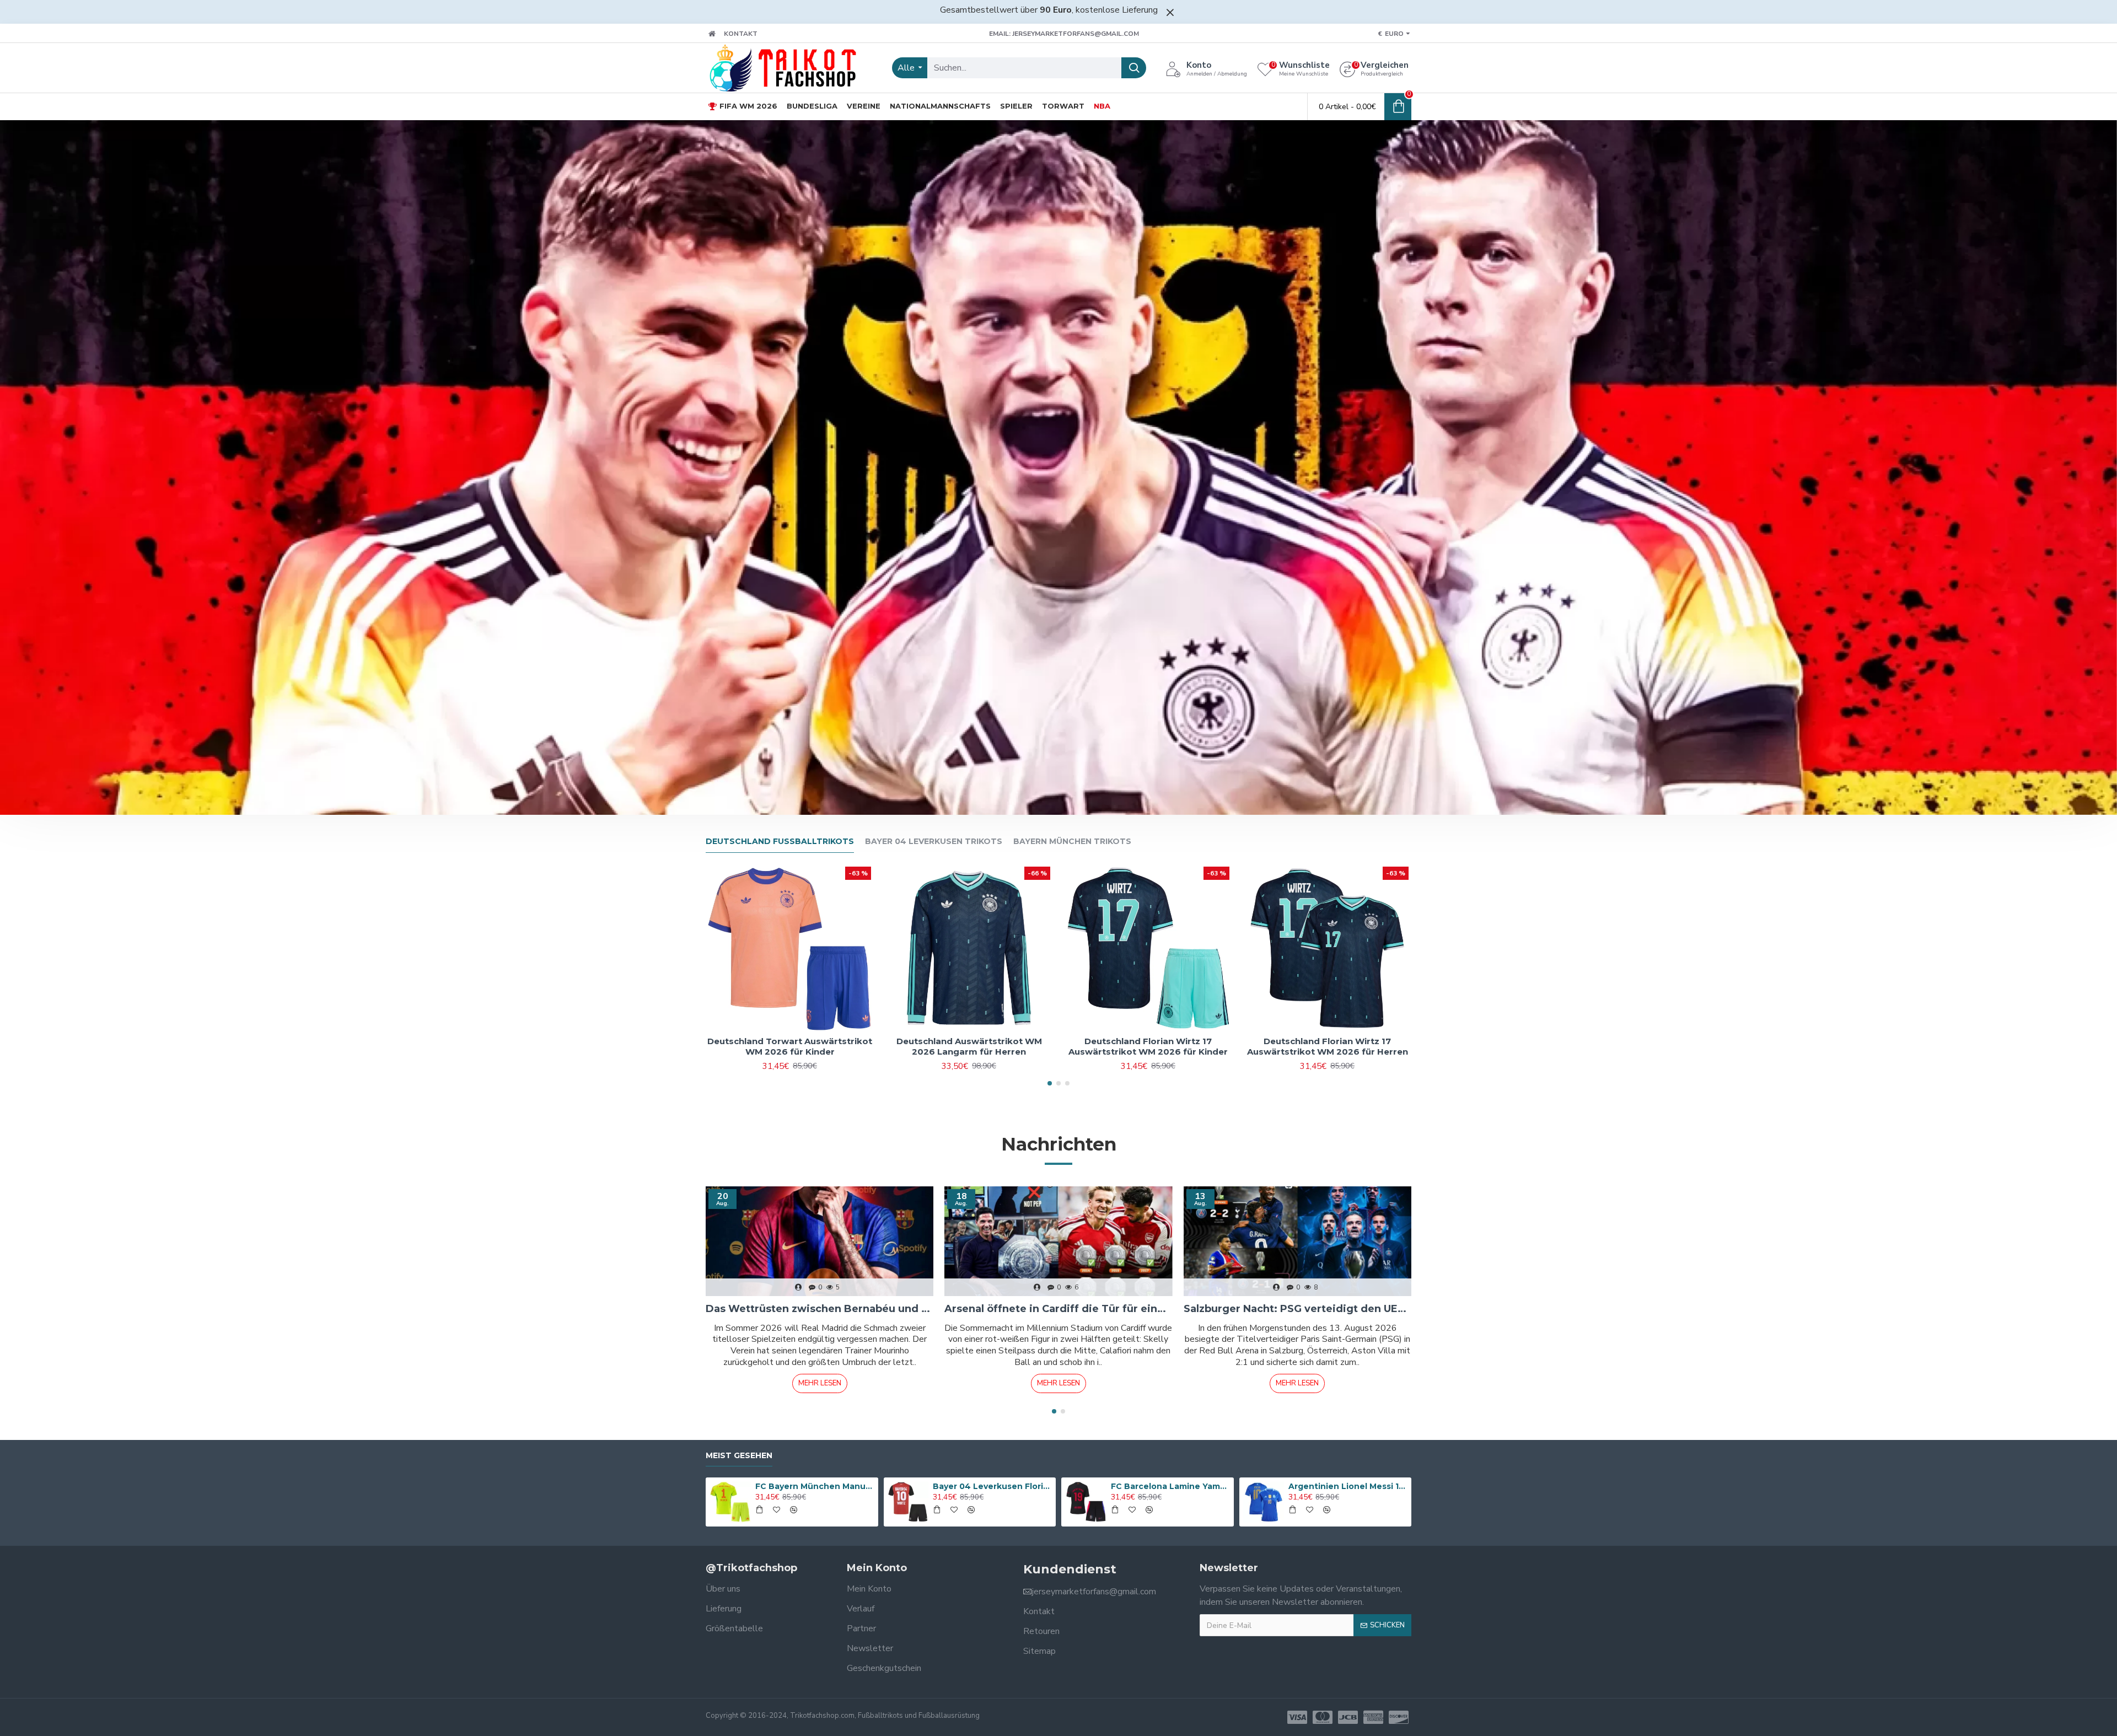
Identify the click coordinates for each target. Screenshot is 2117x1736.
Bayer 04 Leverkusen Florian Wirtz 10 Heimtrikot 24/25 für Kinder (992, 1486)
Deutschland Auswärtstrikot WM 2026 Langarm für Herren (969, 1047)
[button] (1050, 1083)
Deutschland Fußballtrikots (780, 842)
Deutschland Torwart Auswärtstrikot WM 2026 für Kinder (790, 1047)
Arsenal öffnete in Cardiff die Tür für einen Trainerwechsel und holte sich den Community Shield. (1058, 1309)
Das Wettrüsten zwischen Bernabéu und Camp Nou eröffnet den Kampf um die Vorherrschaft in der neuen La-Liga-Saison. (820, 1309)
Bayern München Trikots (1072, 842)
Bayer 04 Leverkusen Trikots (934, 842)
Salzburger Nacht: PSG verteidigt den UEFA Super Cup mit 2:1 (1297, 1309)
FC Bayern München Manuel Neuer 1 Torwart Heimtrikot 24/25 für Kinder (815, 1486)
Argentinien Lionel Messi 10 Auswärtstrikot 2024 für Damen (1348, 1486)
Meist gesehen (739, 1456)
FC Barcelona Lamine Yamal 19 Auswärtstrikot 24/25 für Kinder (1170, 1486)
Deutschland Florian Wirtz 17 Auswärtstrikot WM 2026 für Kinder (1148, 1047)
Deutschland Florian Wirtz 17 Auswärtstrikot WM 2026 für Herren (1328, 1047)
